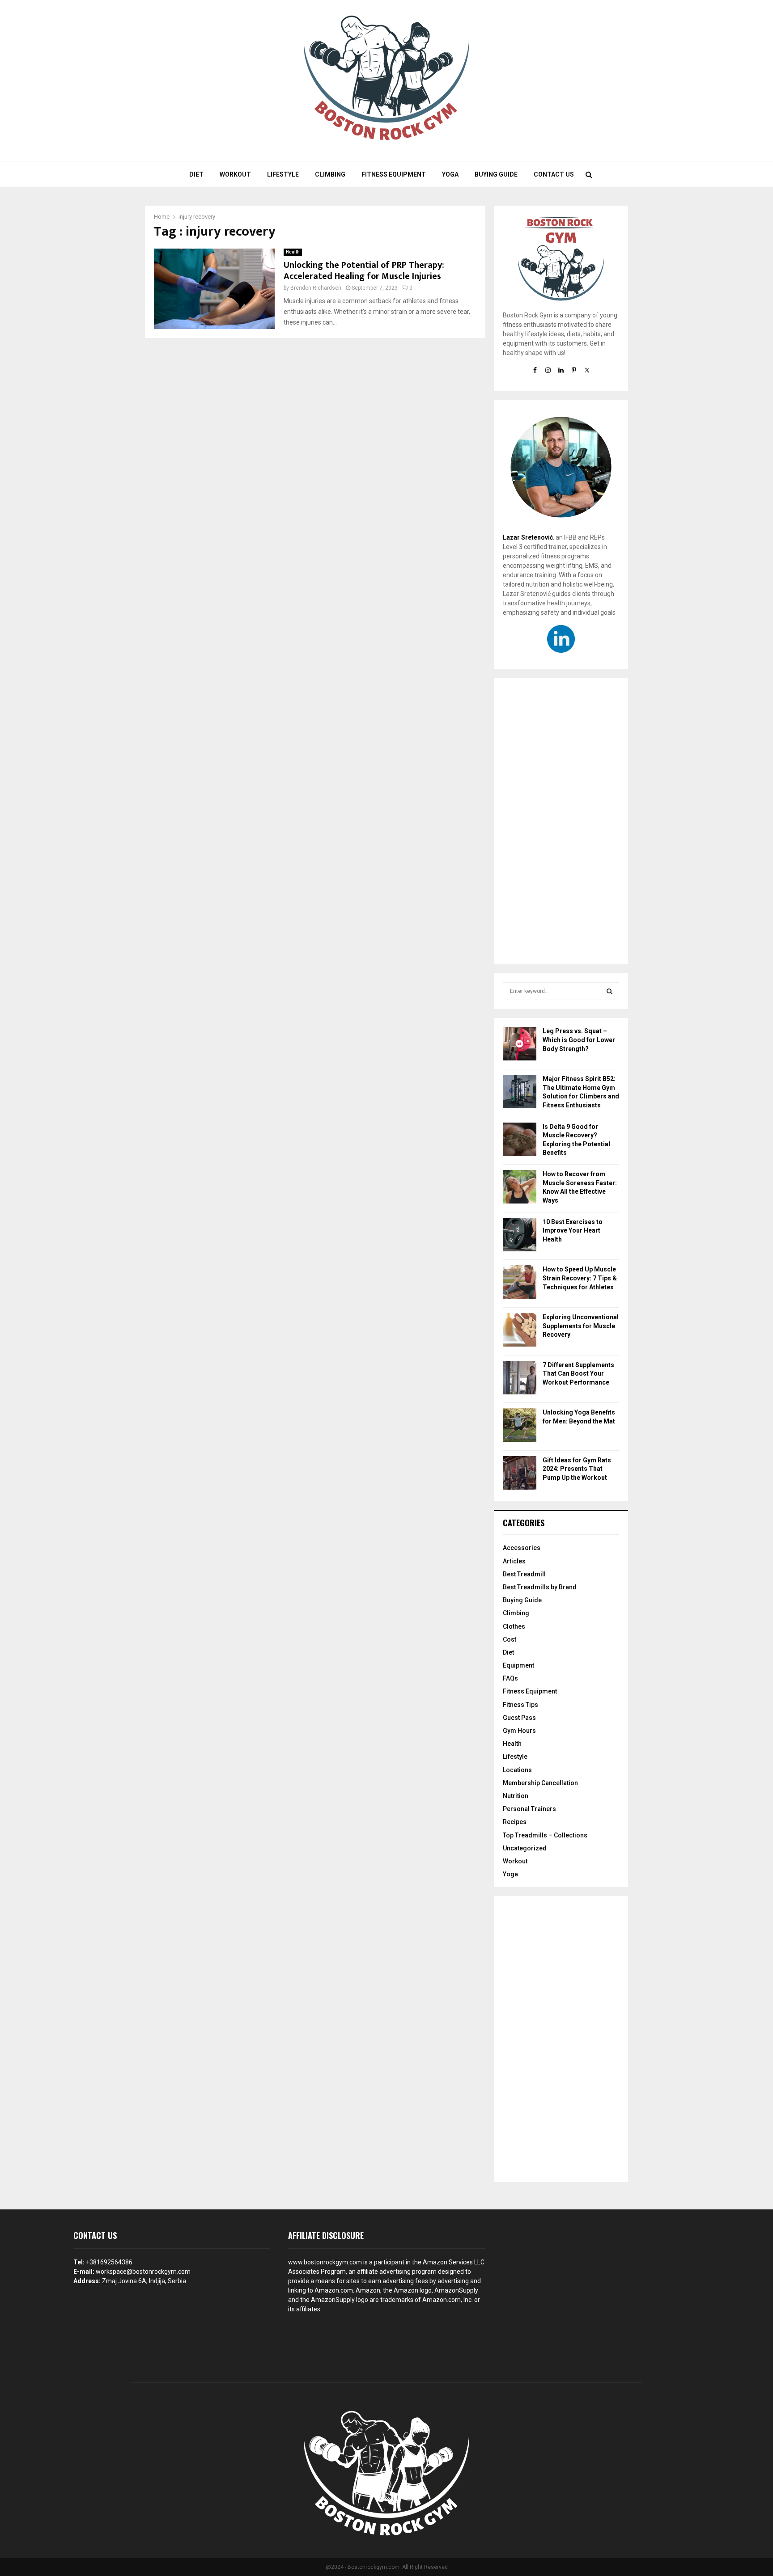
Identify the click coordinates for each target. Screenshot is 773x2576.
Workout (235, 174)
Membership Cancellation (540, 1783)
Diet (196, 174)
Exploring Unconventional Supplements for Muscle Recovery (581, 1326)
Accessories (522, 1548)
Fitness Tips (520, 1705)
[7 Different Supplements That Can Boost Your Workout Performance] (520, 1379)
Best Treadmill (524, 1574)
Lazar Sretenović (528, 537)
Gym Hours (519, 1731)
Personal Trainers (529, 1809)
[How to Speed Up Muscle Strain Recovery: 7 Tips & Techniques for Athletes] (520, 1283)
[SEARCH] (609, 991)
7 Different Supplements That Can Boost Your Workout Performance (578, 1374)
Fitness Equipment (394, 174)
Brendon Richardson (316, 288)
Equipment (518, 1665)
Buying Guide (496, 174)
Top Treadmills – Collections (545, 1835)
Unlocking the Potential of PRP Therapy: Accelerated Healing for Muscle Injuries (364, 271)
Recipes (515, 1822)
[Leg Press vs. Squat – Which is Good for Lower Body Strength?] (520, 1045)
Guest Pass (519, 1718)
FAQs (510, 1678)
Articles (514, 1561)
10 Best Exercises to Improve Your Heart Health (573, 1231)
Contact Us (554, 174)
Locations (517, 1770)
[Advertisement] (561, 821)
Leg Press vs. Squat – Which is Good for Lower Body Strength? (579, 1040)
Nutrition (516, 1796)
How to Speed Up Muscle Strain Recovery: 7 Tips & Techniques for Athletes (580, 1278)
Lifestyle (283, 174)
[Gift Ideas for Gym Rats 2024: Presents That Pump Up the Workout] (520, 1474)
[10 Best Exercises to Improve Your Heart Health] (520, 1236)
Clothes (514, 1626)
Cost (510, 1639)
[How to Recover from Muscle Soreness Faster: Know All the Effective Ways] (520, 1188)
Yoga (450, 174)
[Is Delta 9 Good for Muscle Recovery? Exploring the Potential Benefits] (520, 1141)
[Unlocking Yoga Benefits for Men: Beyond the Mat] (520, 1426)
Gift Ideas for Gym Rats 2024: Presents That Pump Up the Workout (577, 1469)
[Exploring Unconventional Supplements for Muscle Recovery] (520, 1331)
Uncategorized (525, 1848)
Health (293, 252)
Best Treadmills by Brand (540, 1587)
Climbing (330, 174)
